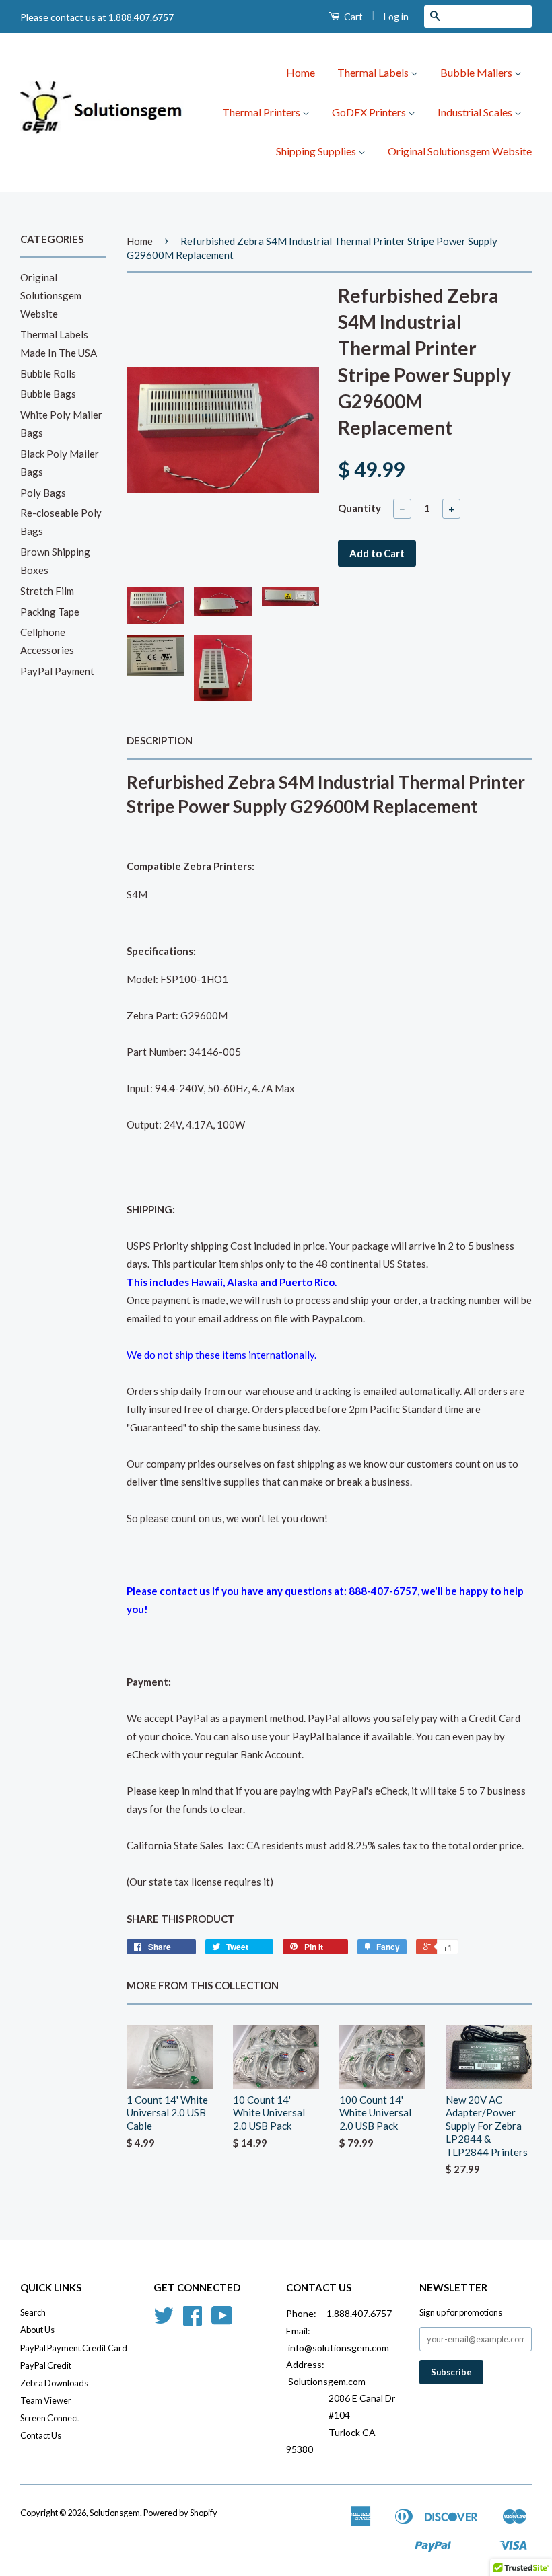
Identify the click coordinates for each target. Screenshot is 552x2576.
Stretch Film (47, 591)
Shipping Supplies (317, 151)
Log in (396, 16)
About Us (37, 2330)
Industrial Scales (476, 112)
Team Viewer (46, 2400)
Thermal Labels (374, 72)
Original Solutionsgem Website (460, 151)
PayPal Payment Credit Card (74, 2348)
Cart (352, 16)
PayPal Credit (46, 2365)
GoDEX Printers (370, 112)
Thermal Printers (262, 112)
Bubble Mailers (477, 72)
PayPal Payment (57, 671)
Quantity (359, 508)
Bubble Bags (48, 394)
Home (301, 72)
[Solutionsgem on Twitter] (164, 2320)
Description (160, 740)
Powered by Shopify (180, 2513)
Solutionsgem (115, 2513)
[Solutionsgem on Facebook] (193, 2320)
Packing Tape (50, 612)
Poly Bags (43, 493)
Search (33, 2312)
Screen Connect (49, 2418)
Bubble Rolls (48, 373)
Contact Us (41, 2435)
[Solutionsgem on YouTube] (222, 2320)
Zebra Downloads (54, 2383)
